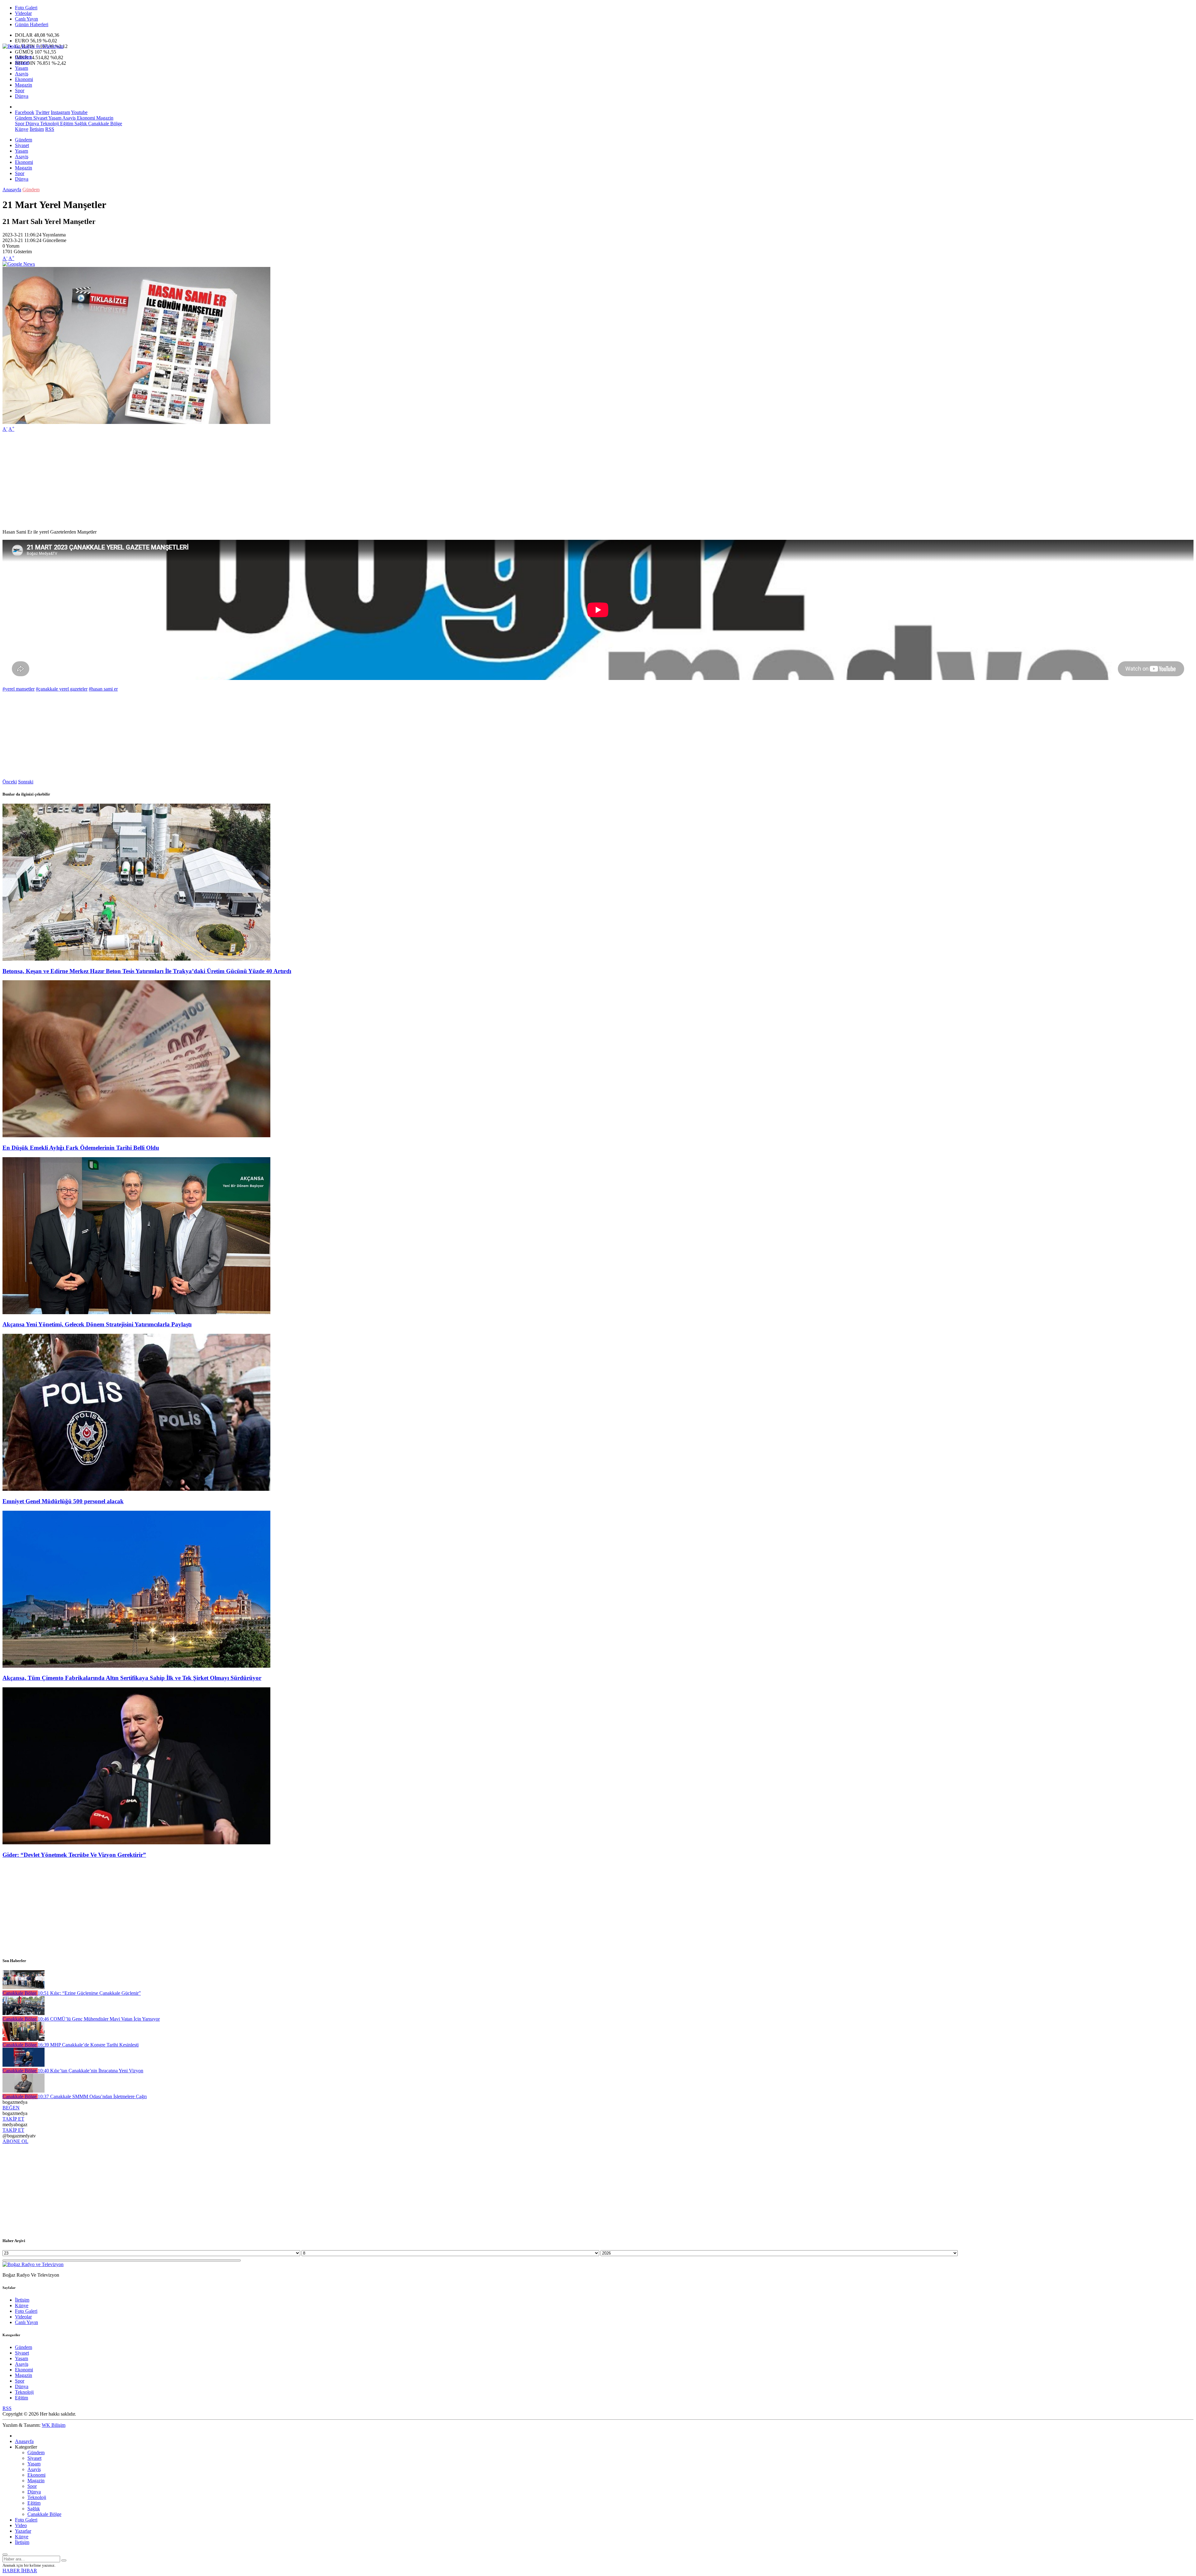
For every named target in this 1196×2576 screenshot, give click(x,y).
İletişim (37, 129)
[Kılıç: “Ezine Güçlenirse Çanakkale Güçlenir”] (24, 1987)
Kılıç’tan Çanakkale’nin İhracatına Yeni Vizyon (90, 2071)
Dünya (22, 96)
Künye (22, 129)
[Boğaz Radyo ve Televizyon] (33, 46)
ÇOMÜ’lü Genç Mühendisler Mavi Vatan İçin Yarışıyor (99, 2019)
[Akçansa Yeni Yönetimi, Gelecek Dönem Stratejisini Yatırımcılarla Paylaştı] (136, 1312)
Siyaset (22, 62)
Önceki (10, 782)
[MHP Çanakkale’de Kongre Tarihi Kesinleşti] (24, 2039)
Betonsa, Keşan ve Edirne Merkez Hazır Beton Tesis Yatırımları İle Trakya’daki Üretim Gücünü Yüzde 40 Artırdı (147, 971)
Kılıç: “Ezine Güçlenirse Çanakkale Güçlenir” (89, 1993)
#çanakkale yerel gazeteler (62, 689)
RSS (50, 129)
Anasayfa (12, 190)
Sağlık (80, 124)
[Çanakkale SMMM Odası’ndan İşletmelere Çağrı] (24, 2091)
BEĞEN (11, 2108)
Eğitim (66, 124)
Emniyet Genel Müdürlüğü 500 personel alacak (63, 1501)
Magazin (24, 85)
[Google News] (19, 264)
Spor (20, 90)
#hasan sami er (103, 689)
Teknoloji (49, 124)
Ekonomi (24, 79)
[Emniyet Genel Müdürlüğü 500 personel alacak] (136, 1489)
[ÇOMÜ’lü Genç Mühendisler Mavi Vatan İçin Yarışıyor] (24, 2013)
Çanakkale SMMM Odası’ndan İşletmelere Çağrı (92, 2096)
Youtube (79, 112)
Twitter (43, 112)
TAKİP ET (13, 2119)
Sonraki (26, 782)
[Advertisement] (189, 481)
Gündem (24, 57)
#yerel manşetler (19, 689)
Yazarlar (23, 2531)
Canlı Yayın (26, 19)
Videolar (23, 13)
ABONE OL (15, 2141)
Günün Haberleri (32, 24)
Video (21, 2525)
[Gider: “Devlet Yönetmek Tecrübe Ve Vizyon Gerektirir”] (136, 1843)
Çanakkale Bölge (104, 124)
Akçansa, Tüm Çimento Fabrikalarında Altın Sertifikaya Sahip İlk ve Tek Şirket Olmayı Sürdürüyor (132, 1678)
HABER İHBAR (20, 2571)
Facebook (25, 112)
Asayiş (22, 74)
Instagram (60, 112)
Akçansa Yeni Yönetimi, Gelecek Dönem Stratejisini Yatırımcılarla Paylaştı (97, 1324)
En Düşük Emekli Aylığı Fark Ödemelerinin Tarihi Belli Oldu (81, 1148)
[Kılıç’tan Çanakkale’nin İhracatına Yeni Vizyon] (24, 2065)
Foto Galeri (26, 8)
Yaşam (21, 68)
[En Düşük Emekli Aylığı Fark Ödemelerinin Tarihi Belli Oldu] (136, 1136)
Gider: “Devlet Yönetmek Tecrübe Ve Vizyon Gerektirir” (74, 1855)
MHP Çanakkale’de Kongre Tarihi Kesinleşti (88, 2045)
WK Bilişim (54, 2425)
